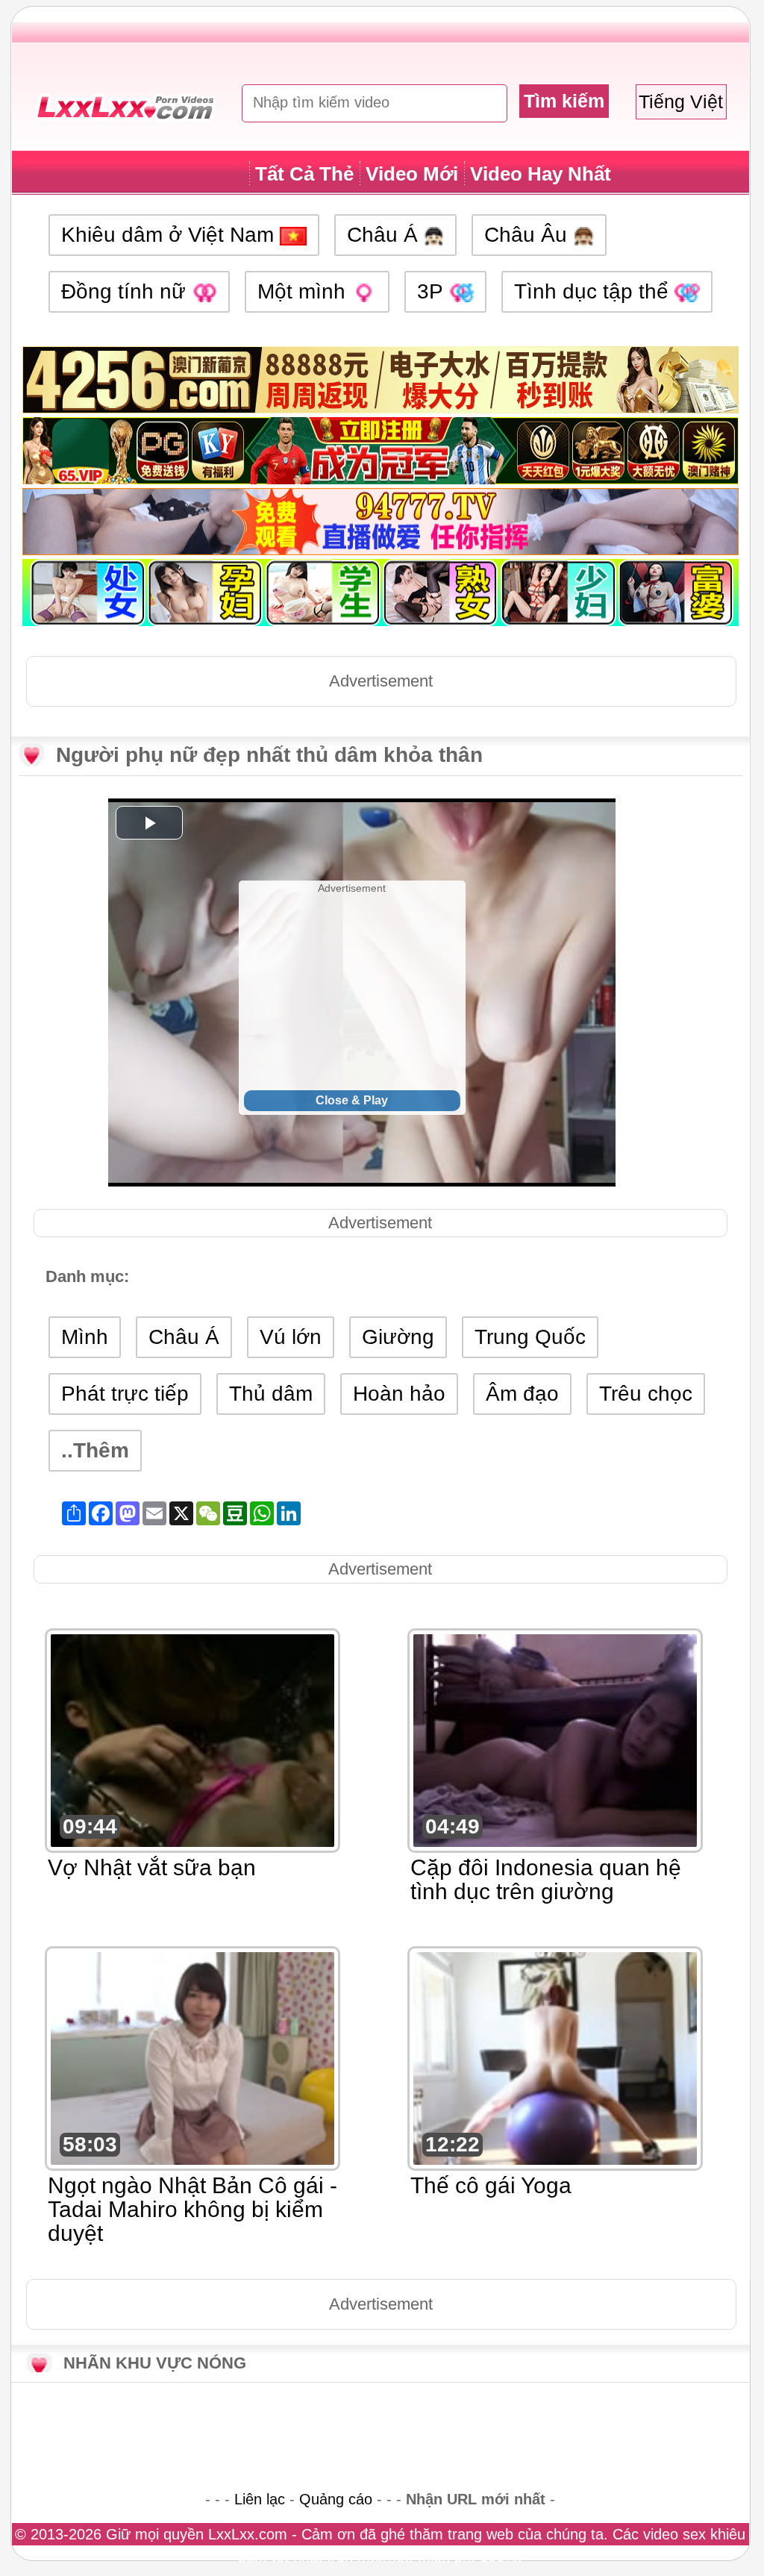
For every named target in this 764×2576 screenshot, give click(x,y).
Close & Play (352, 1100)
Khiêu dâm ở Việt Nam (170, 235)
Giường (398, 1337)
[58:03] (192, 2057)
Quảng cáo (336, 2499)
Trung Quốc (530, 1337)
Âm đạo (522, 1394)
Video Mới (412, 174)
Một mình (304, 291)
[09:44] (192, 1739)
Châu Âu (529, 235)
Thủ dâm (271, 1394)
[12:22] (555, 2057)
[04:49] (555, 1739)
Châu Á (385, 235)
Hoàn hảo (399, 1394)
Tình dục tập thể (594, 291)
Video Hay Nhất (541, 174)
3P (433, 291)
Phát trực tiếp (125, 1394)
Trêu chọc (646, 1394)
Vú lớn (291, 1337)
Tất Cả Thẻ (304, 174)
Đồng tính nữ (126, 291)
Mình (85, 1337)
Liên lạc (260, 2499)
